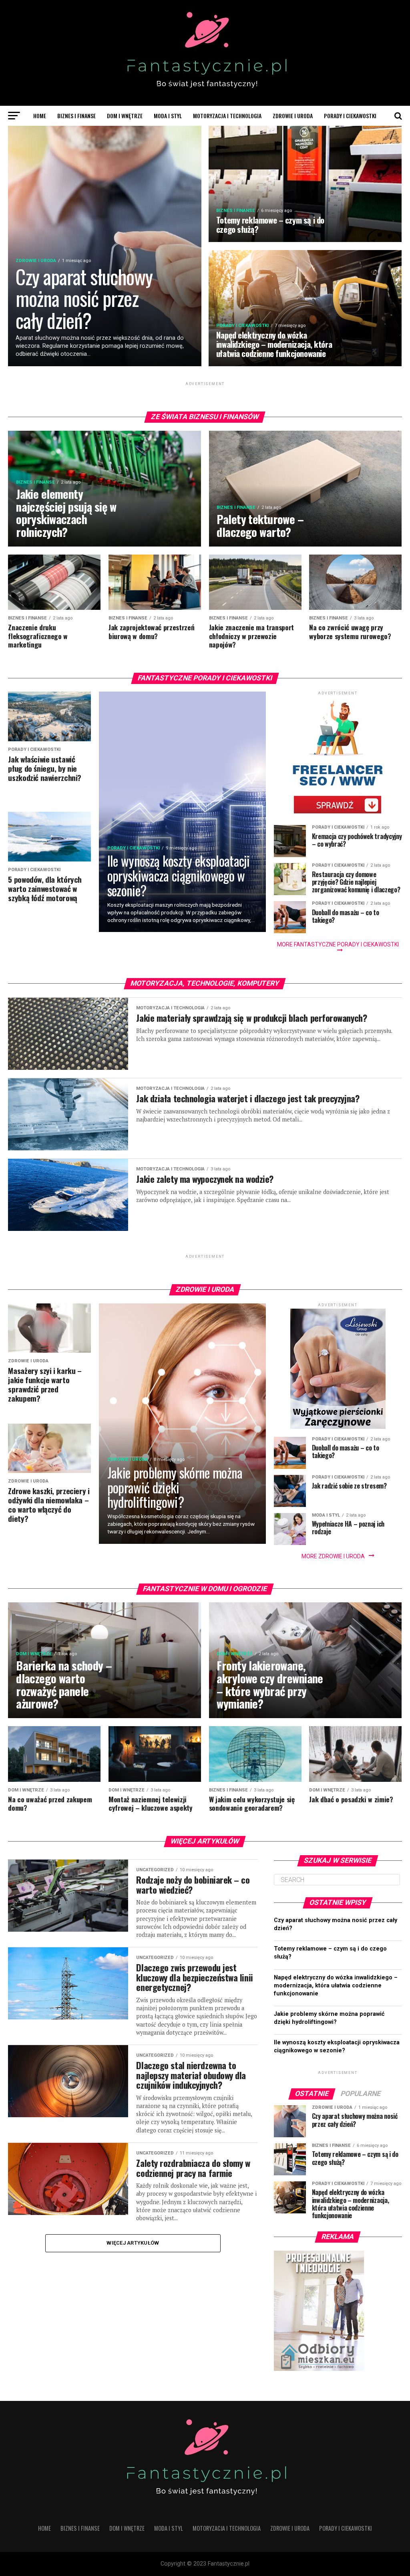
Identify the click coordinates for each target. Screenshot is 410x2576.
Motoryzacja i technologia (227, 116)
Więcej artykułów (133, 2243)
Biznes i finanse (76, 116)
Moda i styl (168, 116)
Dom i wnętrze (125, 116)
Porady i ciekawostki (350, 116)
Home (40, 116)
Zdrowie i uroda (293, 116)
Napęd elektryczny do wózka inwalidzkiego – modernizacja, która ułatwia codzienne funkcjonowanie (336, 1986)
